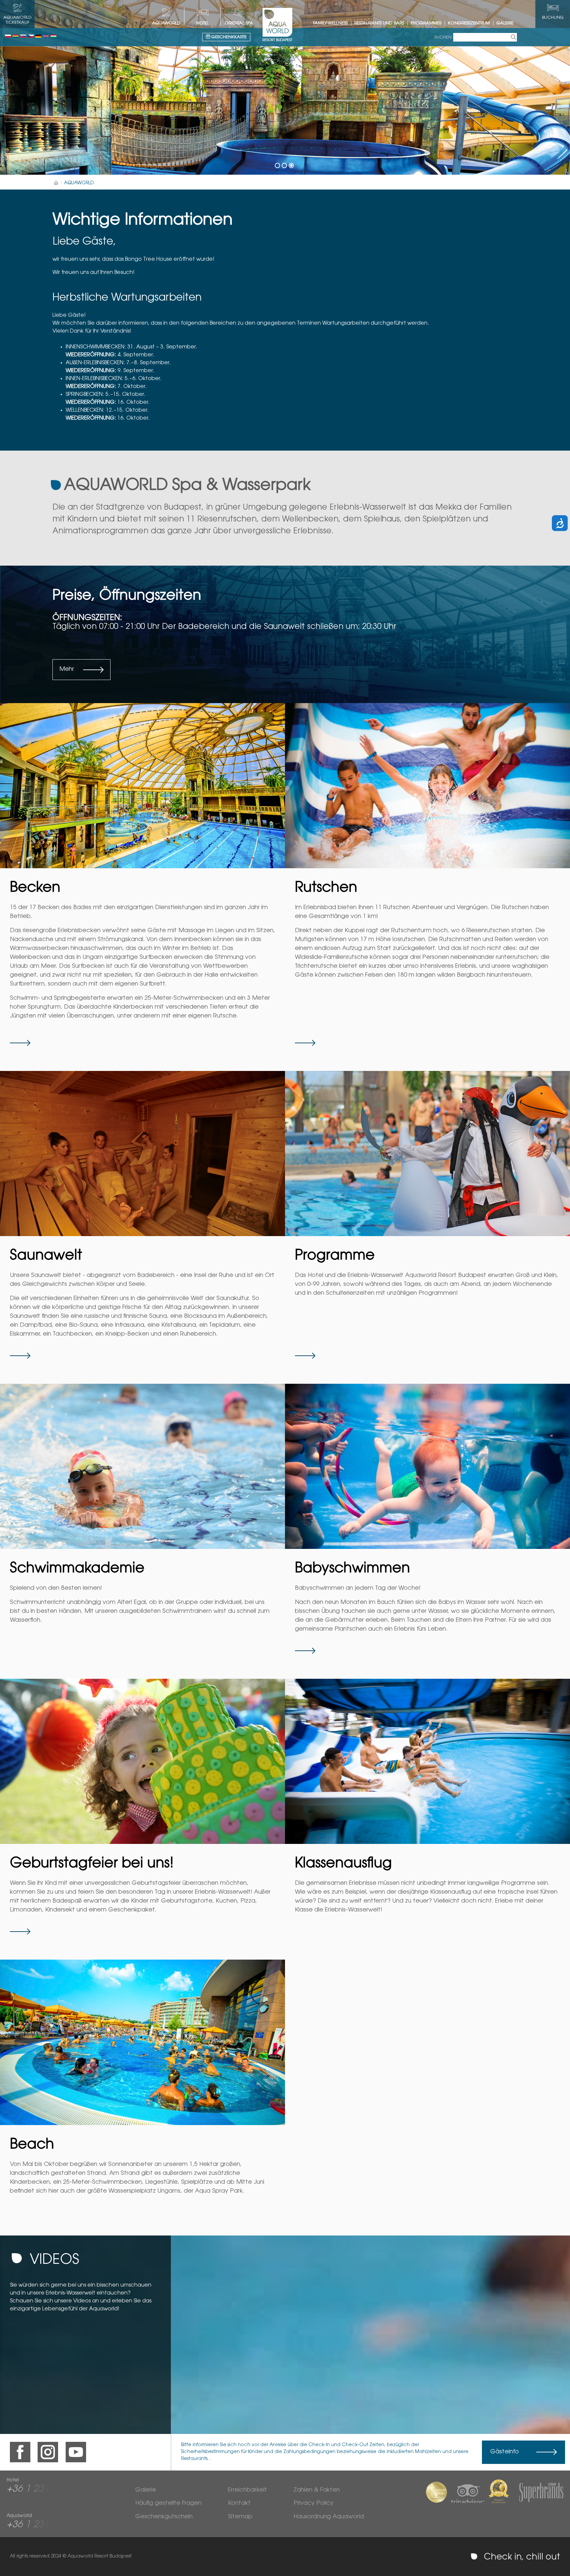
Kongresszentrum (469, 23)
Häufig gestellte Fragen (168, 2503)
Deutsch (38, 36)
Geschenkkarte (228, 37)
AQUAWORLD (166, 23)
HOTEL (203, 23)
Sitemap (240, 2517)
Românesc (16, 36)
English (46, 36)
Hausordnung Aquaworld (329, 2517)
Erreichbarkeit (248, 2490)
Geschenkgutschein (164, 2517)
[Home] (56, 183)
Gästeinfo (505, 2452)
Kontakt (239, 2503)
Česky (31, 36)
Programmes (426, 23)
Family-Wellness (330, 23)
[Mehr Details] (142, 786)
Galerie (505, 23)
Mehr (67, 669)
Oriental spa (239, 23)
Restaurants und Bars (379, 23)
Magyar (53, 36)
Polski (8, 36)
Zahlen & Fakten (317, 2490)
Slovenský (23, 36)
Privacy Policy (314, 2503)
